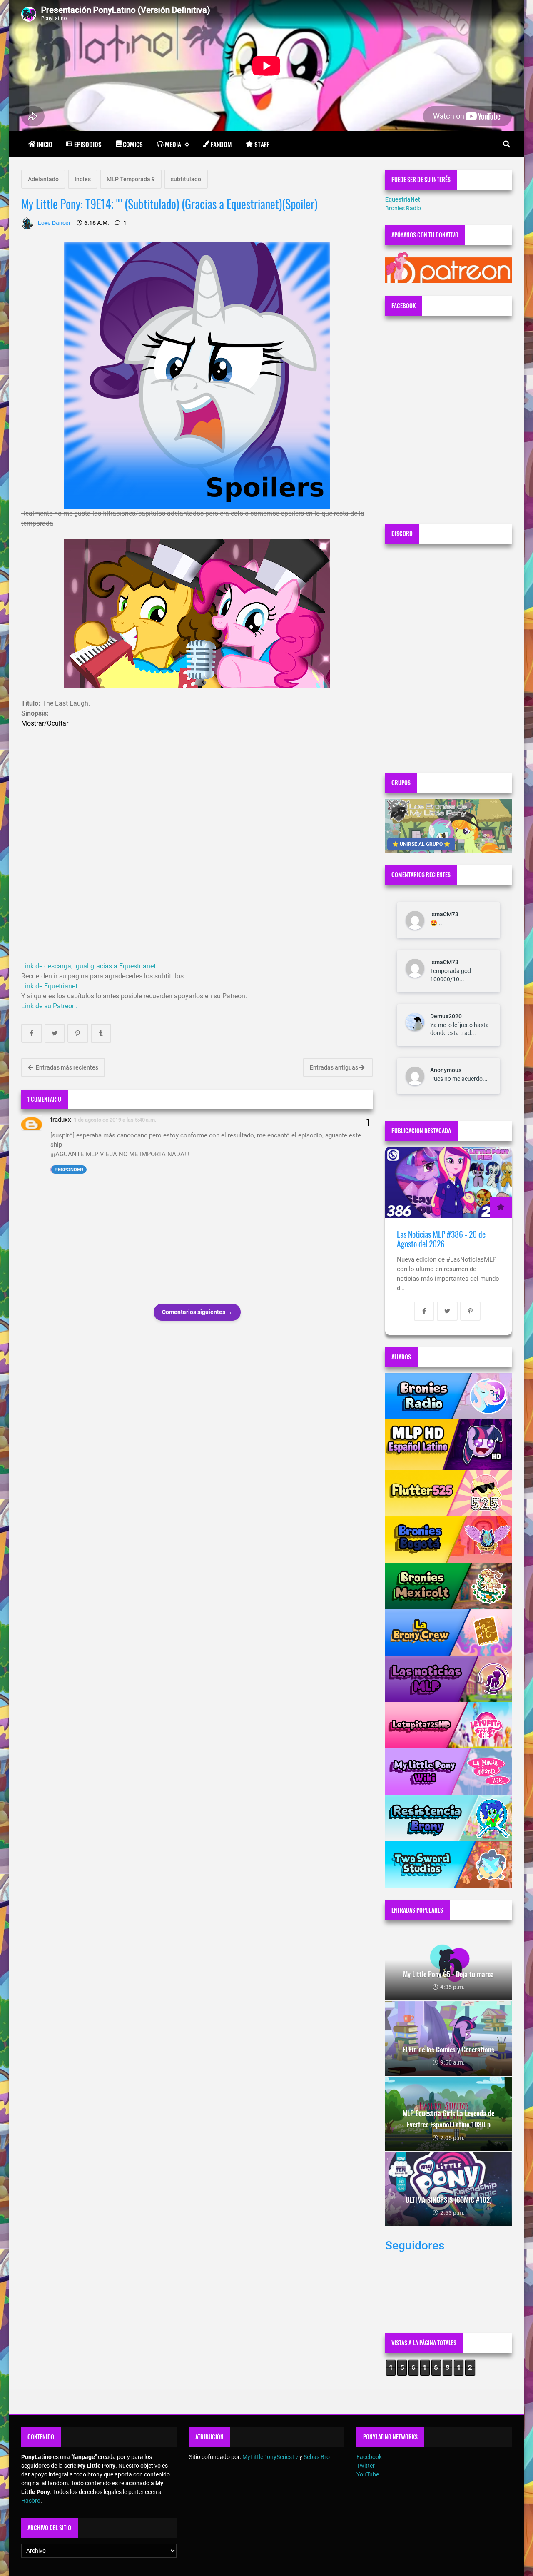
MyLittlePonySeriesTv (270, 2457)
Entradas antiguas (335, 1067)
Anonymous (446, 1070)
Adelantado (43, 179)
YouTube (368, 2474)
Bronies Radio (403, 208)
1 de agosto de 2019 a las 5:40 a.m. (115, 1120)
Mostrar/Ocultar (45, 723)
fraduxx (61, 1120)
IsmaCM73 (444, 914)
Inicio (45, 144)
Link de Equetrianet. (50, 986)
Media (173, 144)
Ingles (83, 179)
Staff (262, 144)
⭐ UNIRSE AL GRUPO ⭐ (421, 844)
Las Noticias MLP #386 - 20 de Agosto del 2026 (441, 1239)
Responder (69, 1170)
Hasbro (31, 2501)
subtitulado (186, 179)
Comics (133, 144)
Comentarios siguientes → (197, 1312)
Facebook (369, 2457)
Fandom (221, 144)
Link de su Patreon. (49, 1006)
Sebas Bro (317, 2457)
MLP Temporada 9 (131, 179)
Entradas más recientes (66, 1067)
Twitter (366, 2466)
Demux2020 (446, 1016)
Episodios (88, 144)
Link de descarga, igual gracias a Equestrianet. (89, 966)
